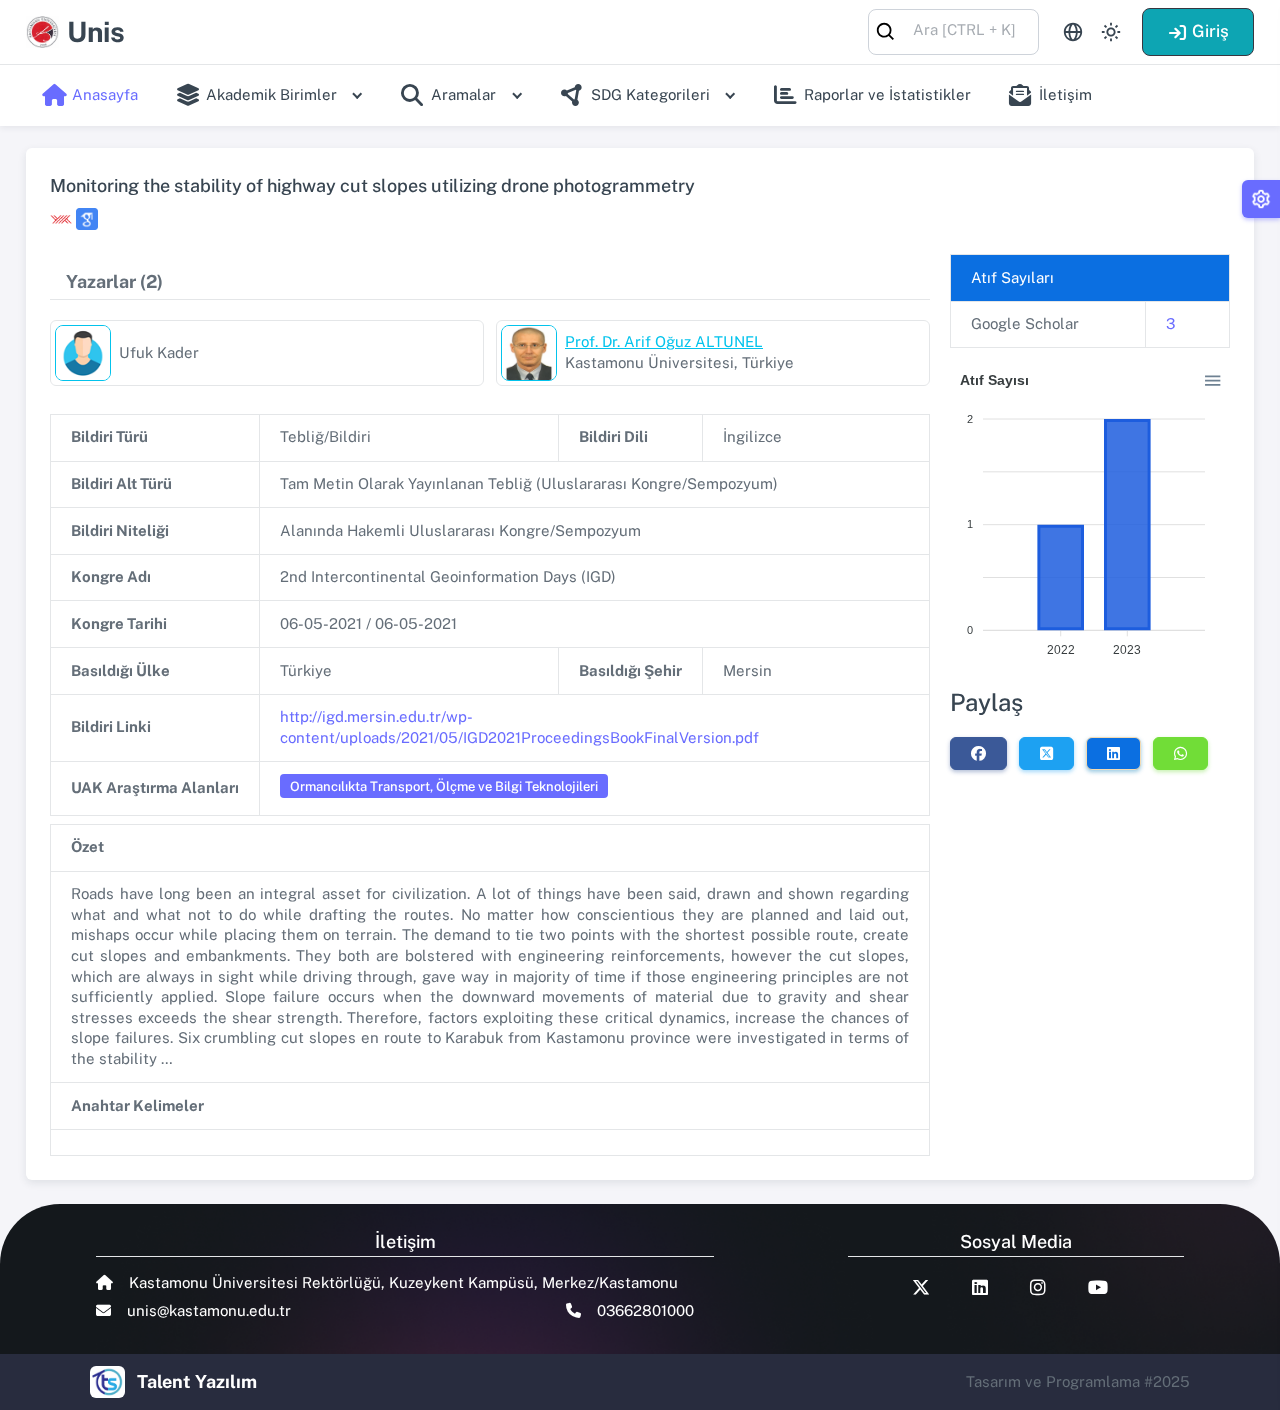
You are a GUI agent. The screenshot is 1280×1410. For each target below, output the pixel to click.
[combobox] (953, 30)
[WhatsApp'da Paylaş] (1180, 753)
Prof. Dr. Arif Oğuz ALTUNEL (664, 341)
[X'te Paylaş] (1046, 753)
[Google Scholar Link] (87, 219)
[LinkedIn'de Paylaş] (1113, 753)
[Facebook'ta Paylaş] (978, 753)
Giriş (1210, 31)
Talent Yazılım (197, 1381)
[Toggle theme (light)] (1111, 32)
